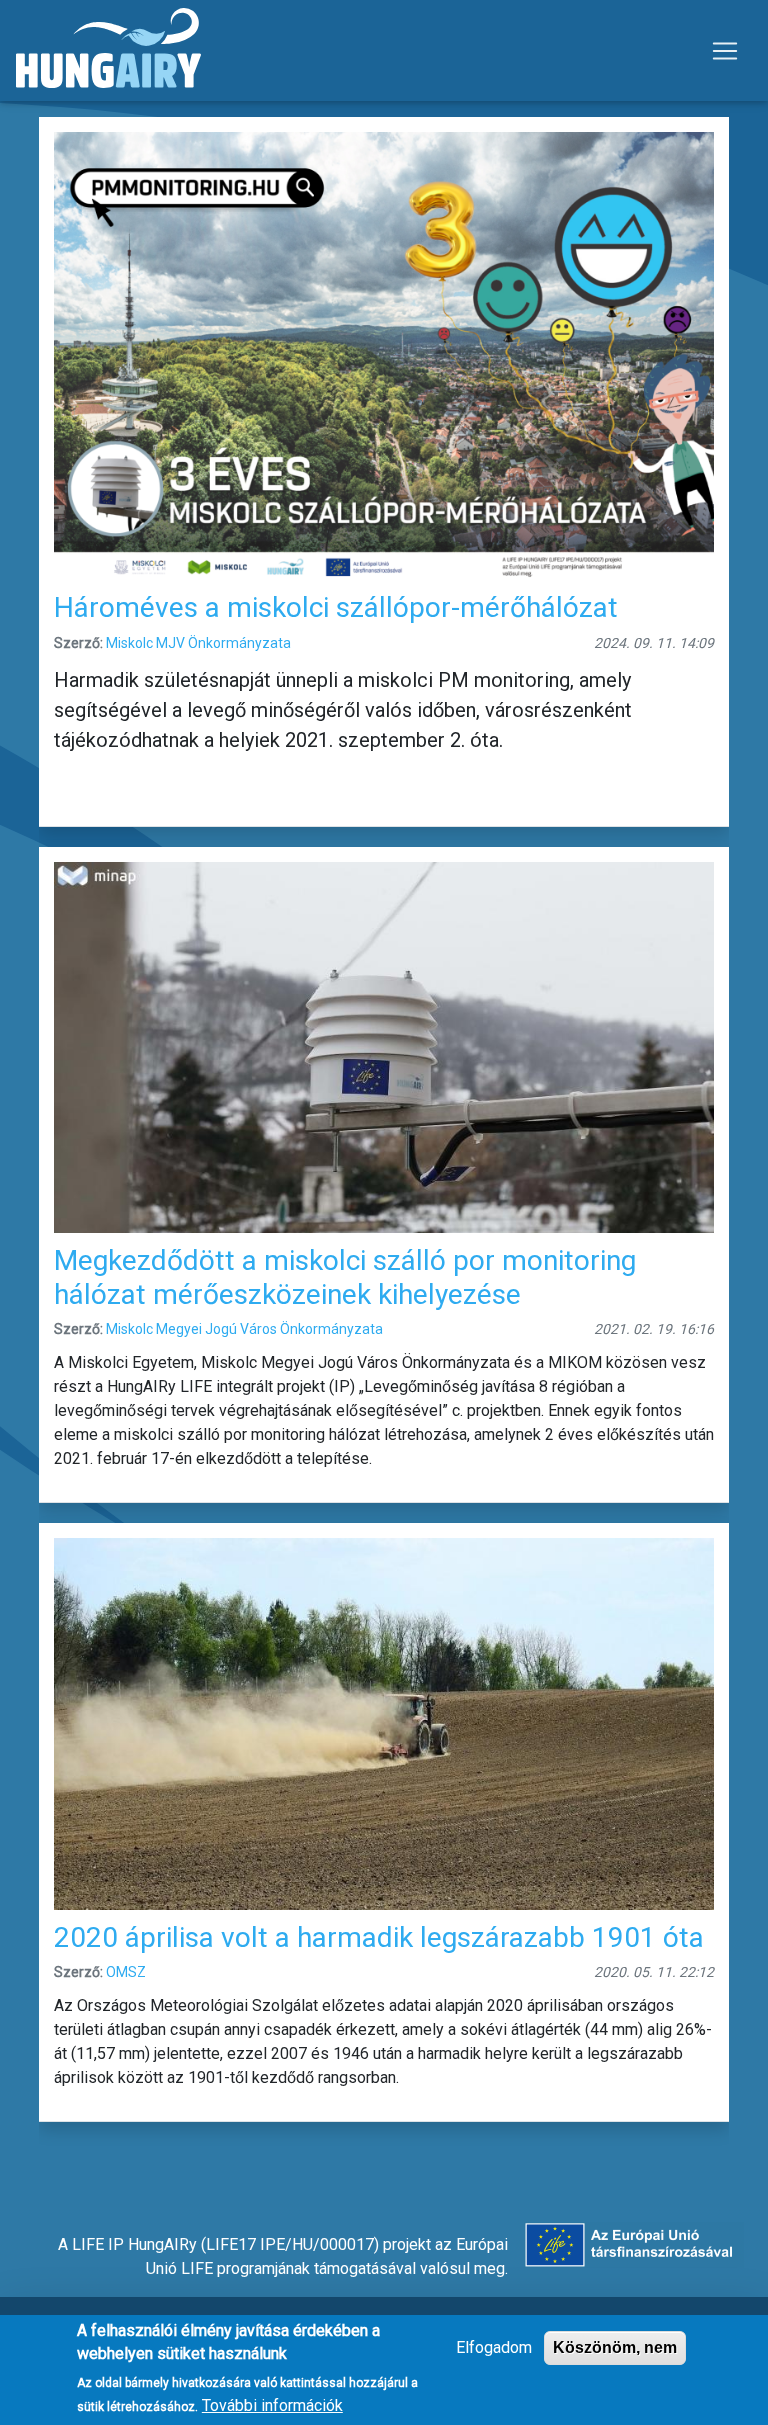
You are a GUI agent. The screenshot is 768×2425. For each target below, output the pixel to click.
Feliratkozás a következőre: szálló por (47, 2150)
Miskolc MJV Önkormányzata (198, 643)
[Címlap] (108, 50)
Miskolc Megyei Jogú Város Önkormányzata (244, 1329)
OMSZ (126, 1972)
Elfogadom (494, 2347)
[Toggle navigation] (725, 51)
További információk (272, 2405)
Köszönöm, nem (615, 2347)
